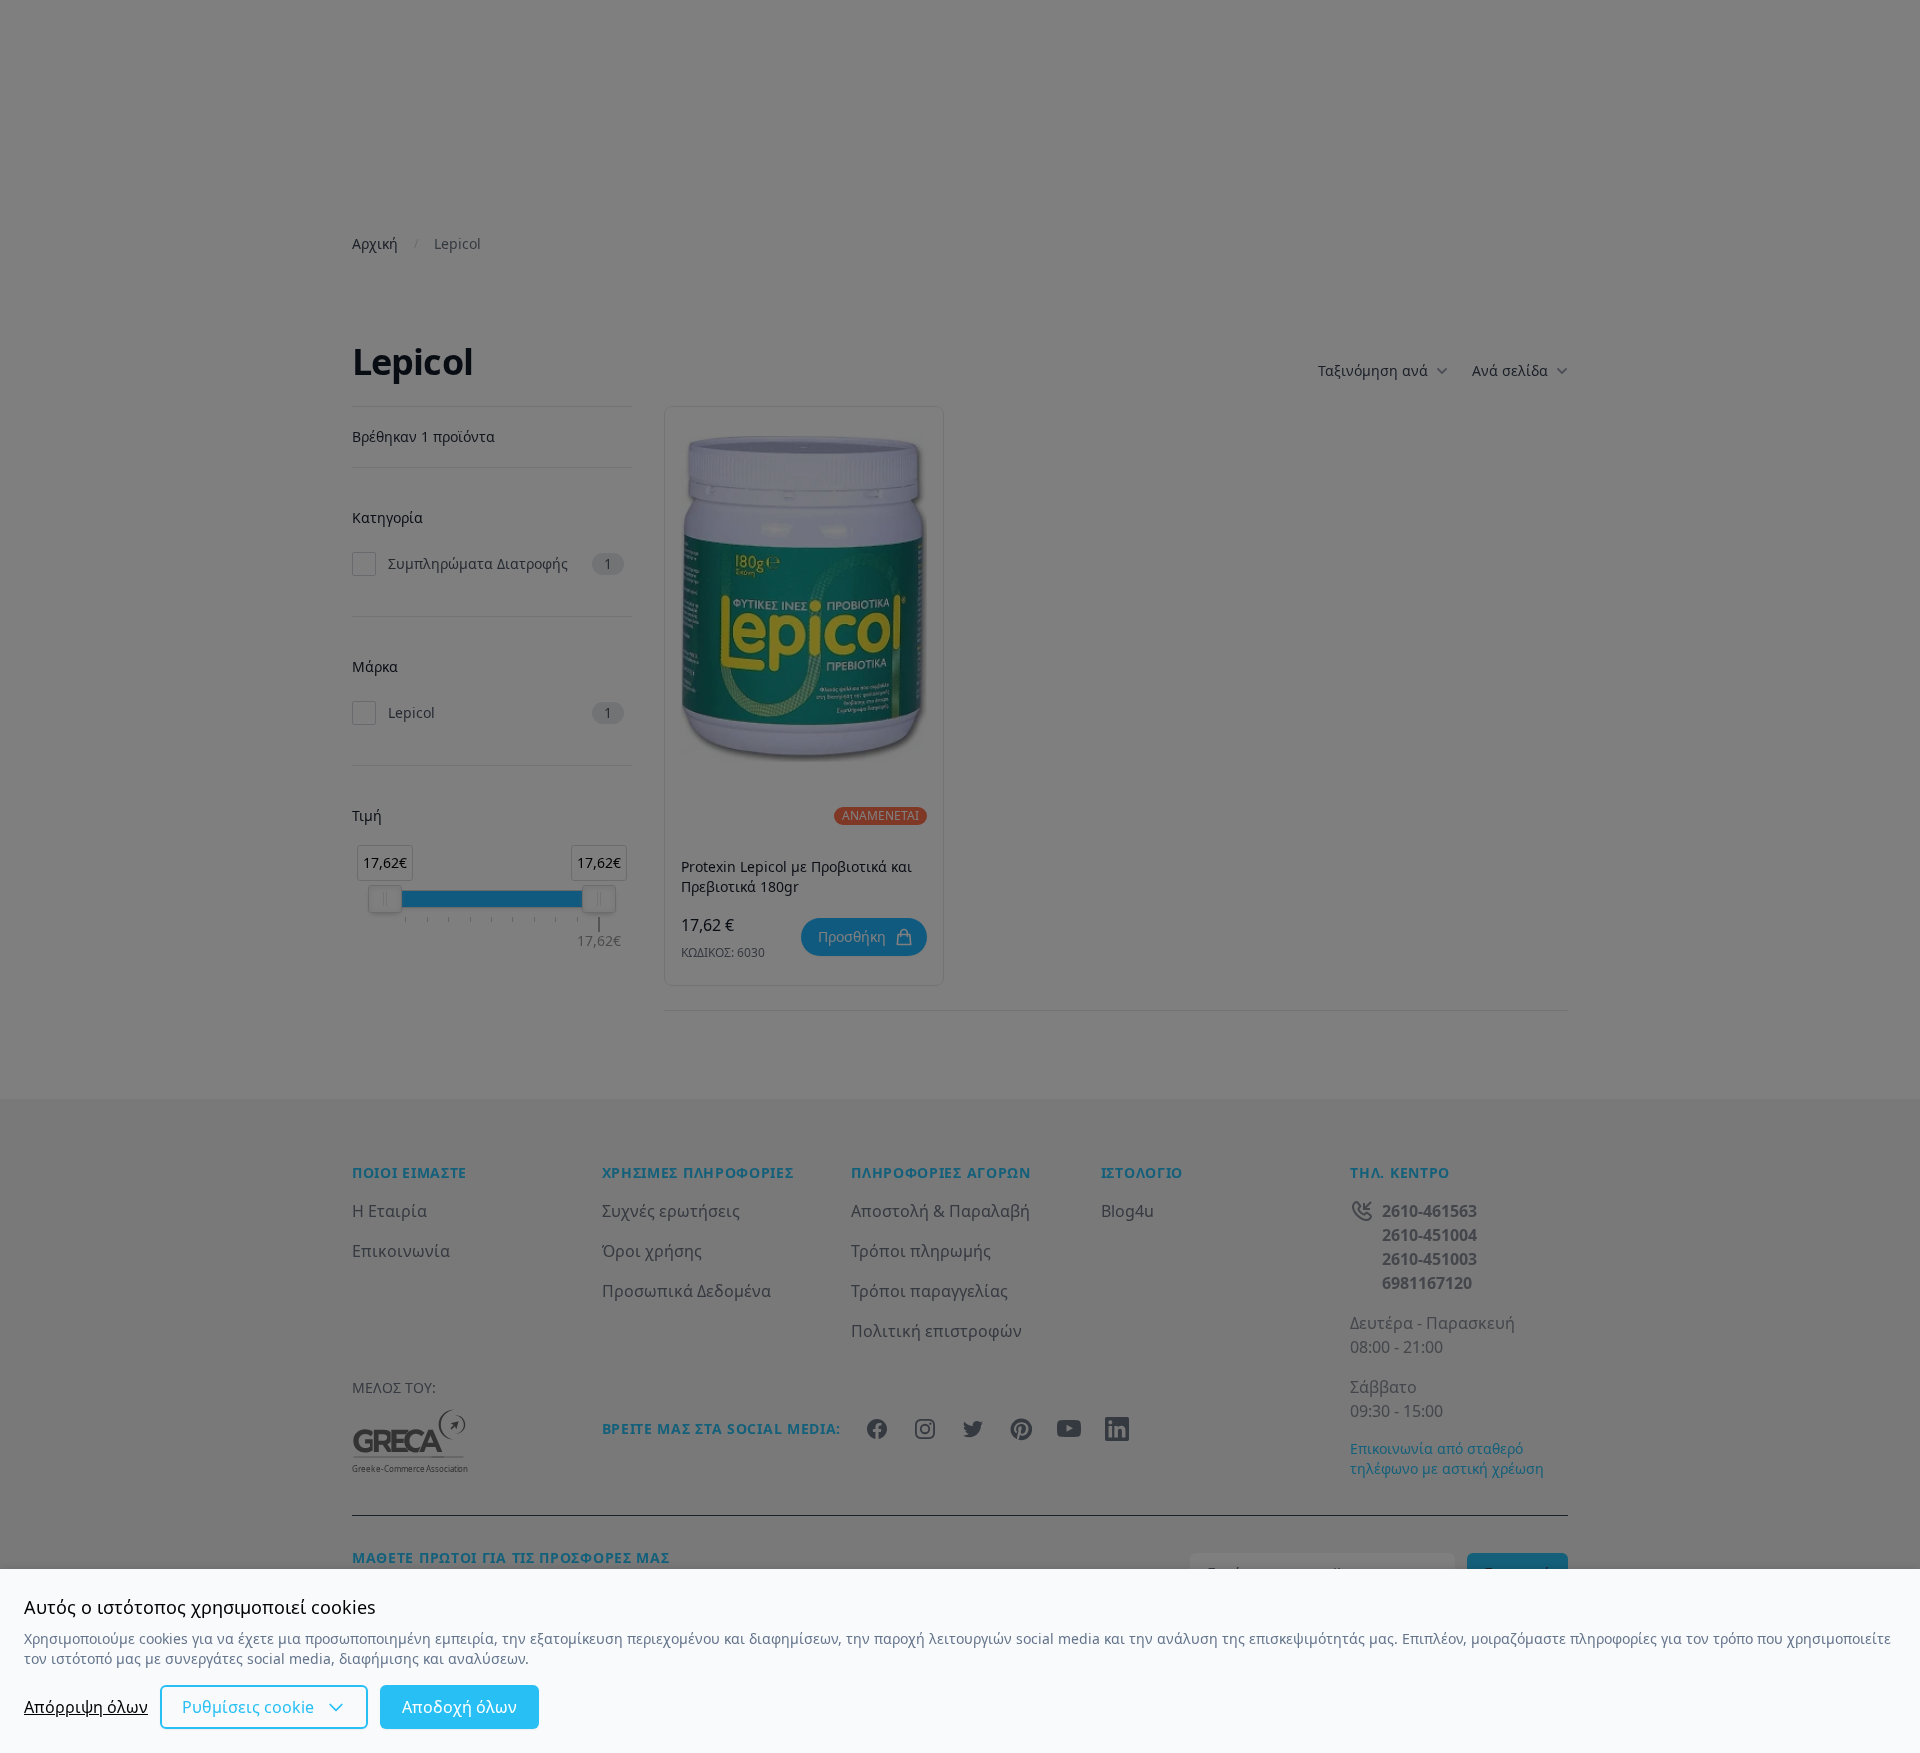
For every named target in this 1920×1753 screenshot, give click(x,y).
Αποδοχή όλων (459, 1707)
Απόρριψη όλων (86, 1707)
